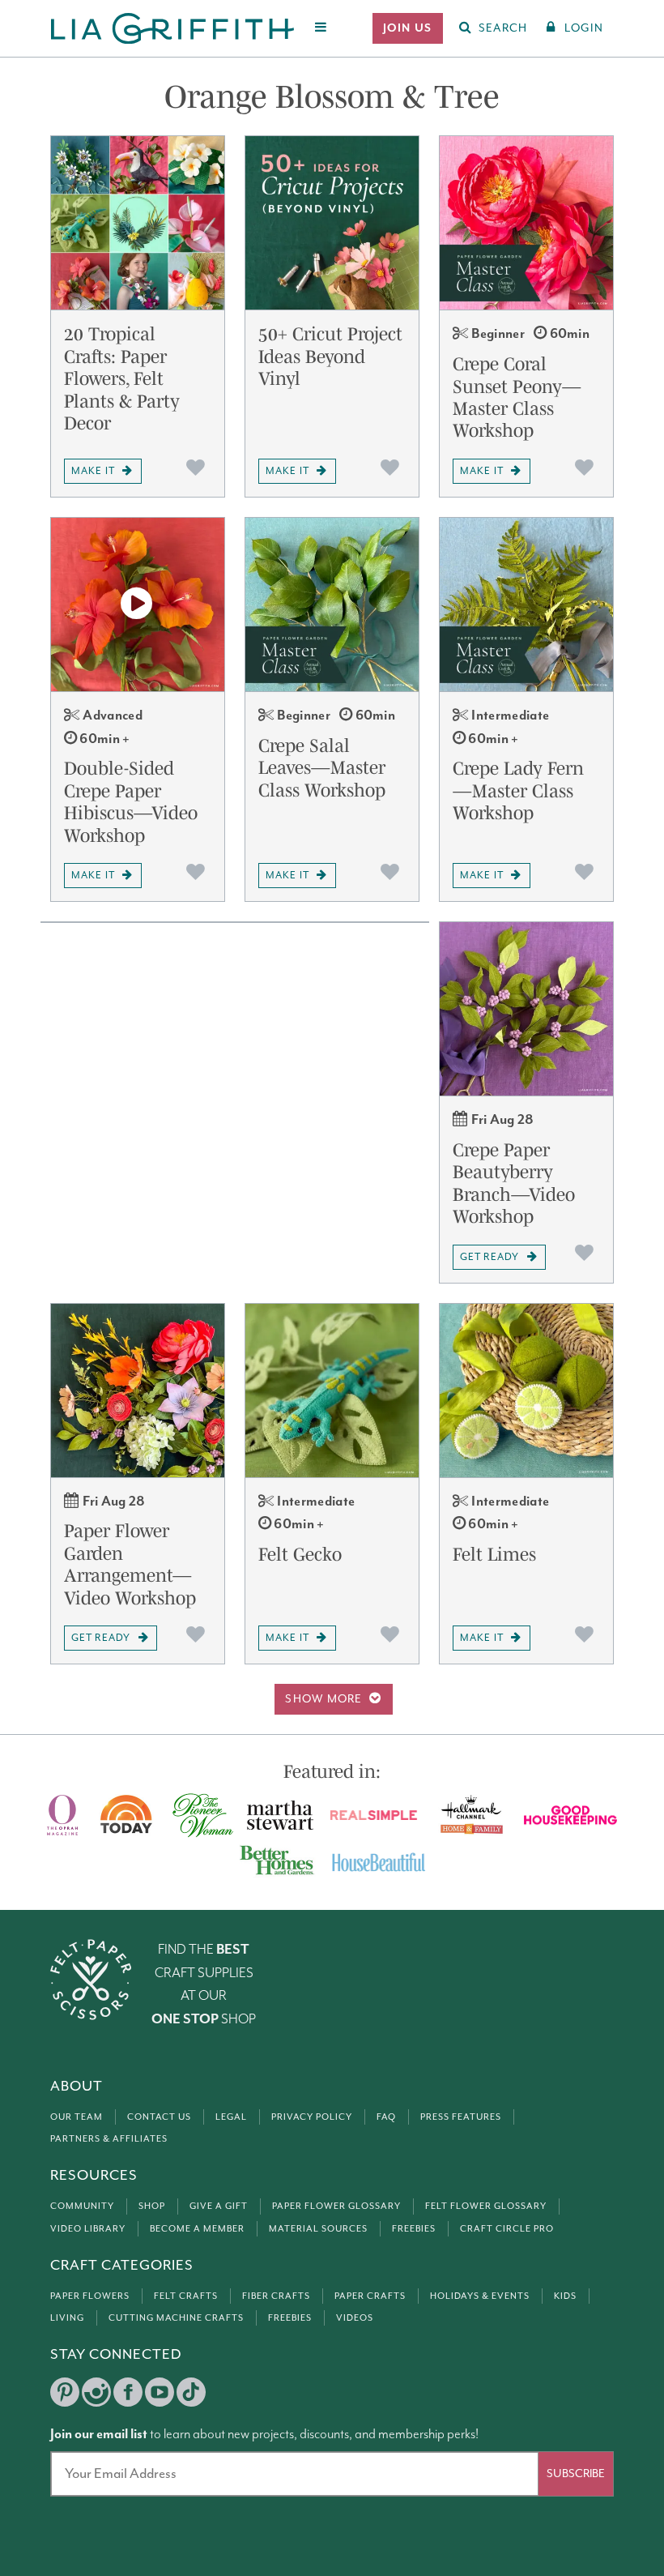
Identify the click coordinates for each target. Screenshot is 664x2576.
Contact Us (159, 2117)
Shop (152, 2206)
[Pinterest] (65, 2392)
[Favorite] (196, 468)
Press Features (461, 2117)
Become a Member (197, 2229)
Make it (93, 471)
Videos (355, 2318)
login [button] (584, 28)
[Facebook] (128, 2392)
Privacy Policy (312, 2117)
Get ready (489, 1257)
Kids (565, 2296)
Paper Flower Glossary (336, 2206)
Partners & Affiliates (109, 2139)
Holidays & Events (480, 2296)
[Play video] (138, 604)
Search (503, 28)
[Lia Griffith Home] (174, 28)
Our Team (77, 2117)
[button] (408, 28)
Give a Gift (219, 2206)
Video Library (88, 2229)
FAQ (386, 2117)
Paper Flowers (90, 2296)
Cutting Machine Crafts (176, 2318)
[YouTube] (160, 2392)
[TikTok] (191, 2392)
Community (82, 2206)
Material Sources (318, 2229)
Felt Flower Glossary (486, 2206)
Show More (324, 1699)
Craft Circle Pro (507, 2229)
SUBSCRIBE (576, 2474)
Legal (231, 2117)
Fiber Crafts (276, 2296)
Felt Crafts (186, 2296)
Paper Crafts (370, 2296)
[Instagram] (96, 2392)
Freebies (414, 2229)
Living (67, 2318)
